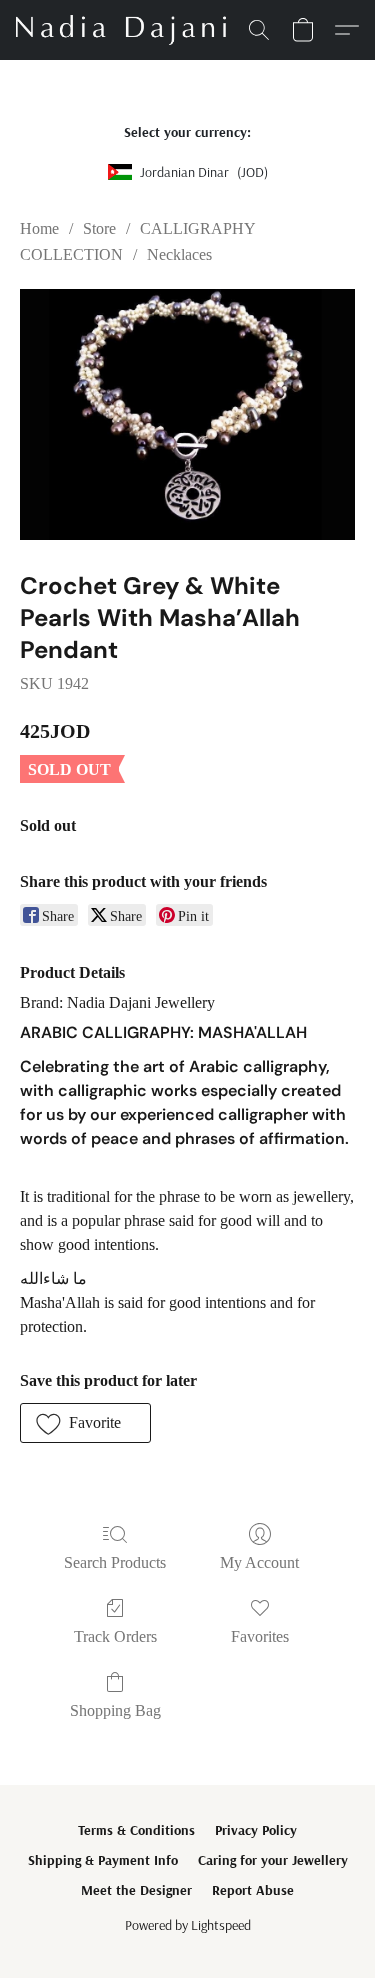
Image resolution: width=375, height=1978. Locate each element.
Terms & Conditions (136, 1830)
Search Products (115, 1562)
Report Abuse (253, 1890)
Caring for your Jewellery (273, 1860)
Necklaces (179, 254)
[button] (126, 30)
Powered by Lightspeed (188, 1925)
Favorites (260, 1636)
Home (39, 228)
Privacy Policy (256, 1830)
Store (99, 228)
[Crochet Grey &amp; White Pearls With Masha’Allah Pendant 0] (187, 414)
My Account (259, 1562)
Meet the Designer (136, 1890)
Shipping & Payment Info (103, 1860)
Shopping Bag (115, 1710)
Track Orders (115, 1636)
